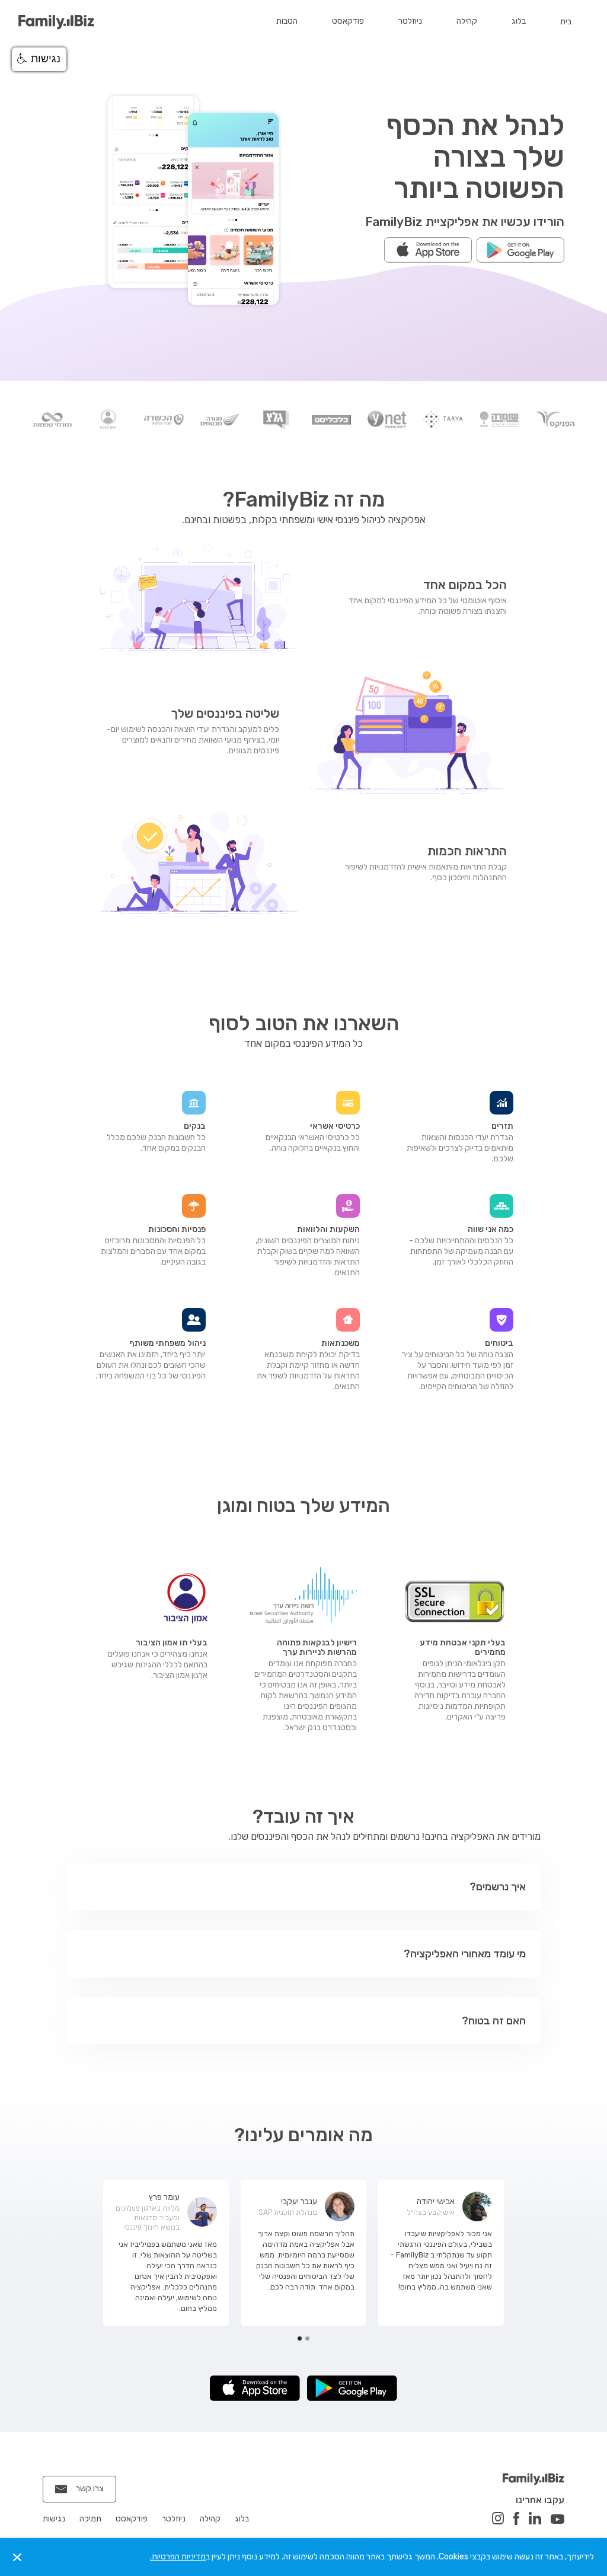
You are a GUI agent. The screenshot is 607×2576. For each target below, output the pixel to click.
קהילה (467, 21)
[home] (56, 22)
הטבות (287, 21)
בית (566, 22)
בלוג (519, 21)
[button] (103, 2267)
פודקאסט (348, 21)
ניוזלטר (410, 21)
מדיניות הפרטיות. (178, 2557)
